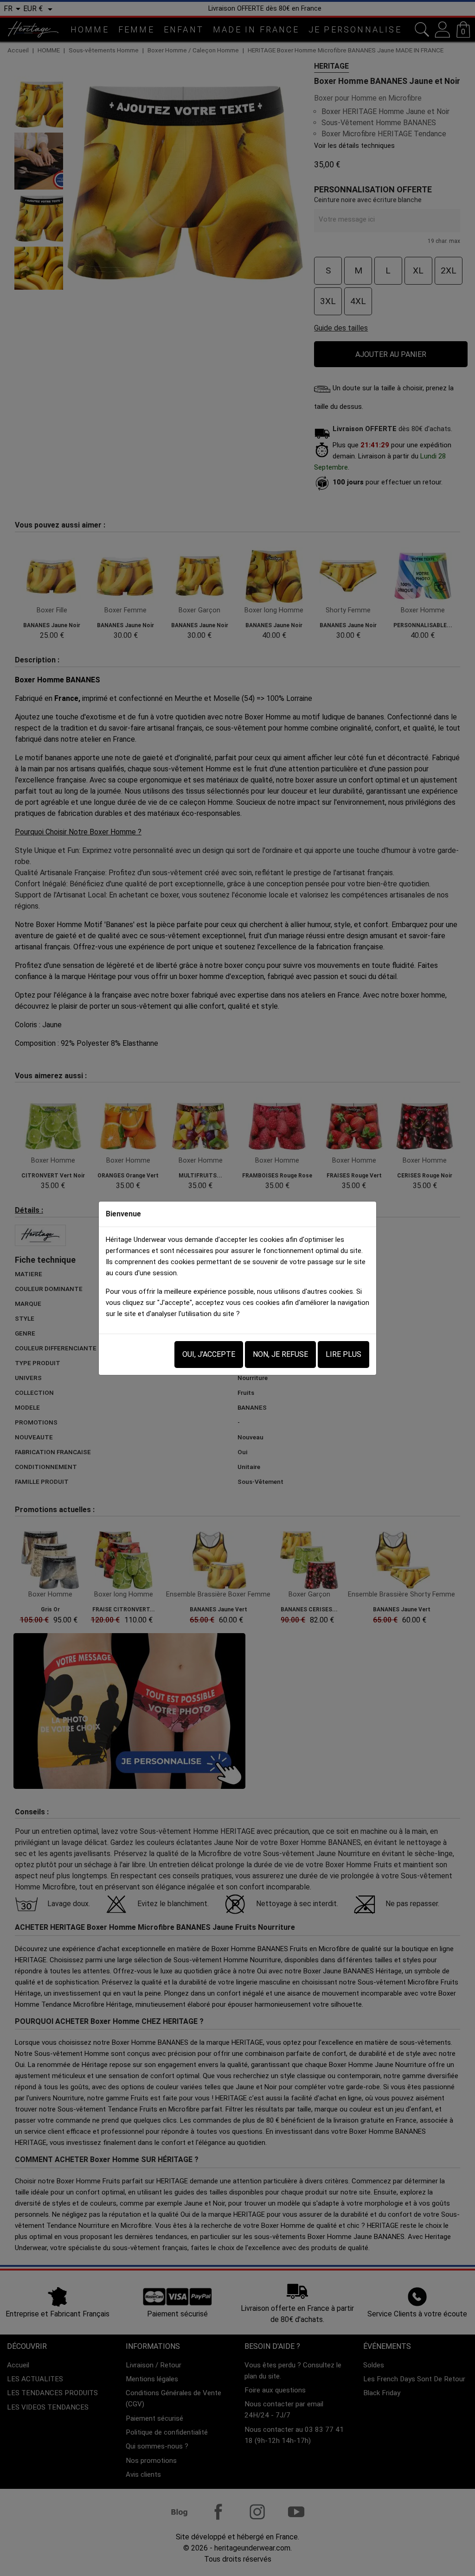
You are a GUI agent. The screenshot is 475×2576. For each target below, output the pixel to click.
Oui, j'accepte (209, 1354)
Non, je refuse (280, 1354)
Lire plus (343, 1354)
